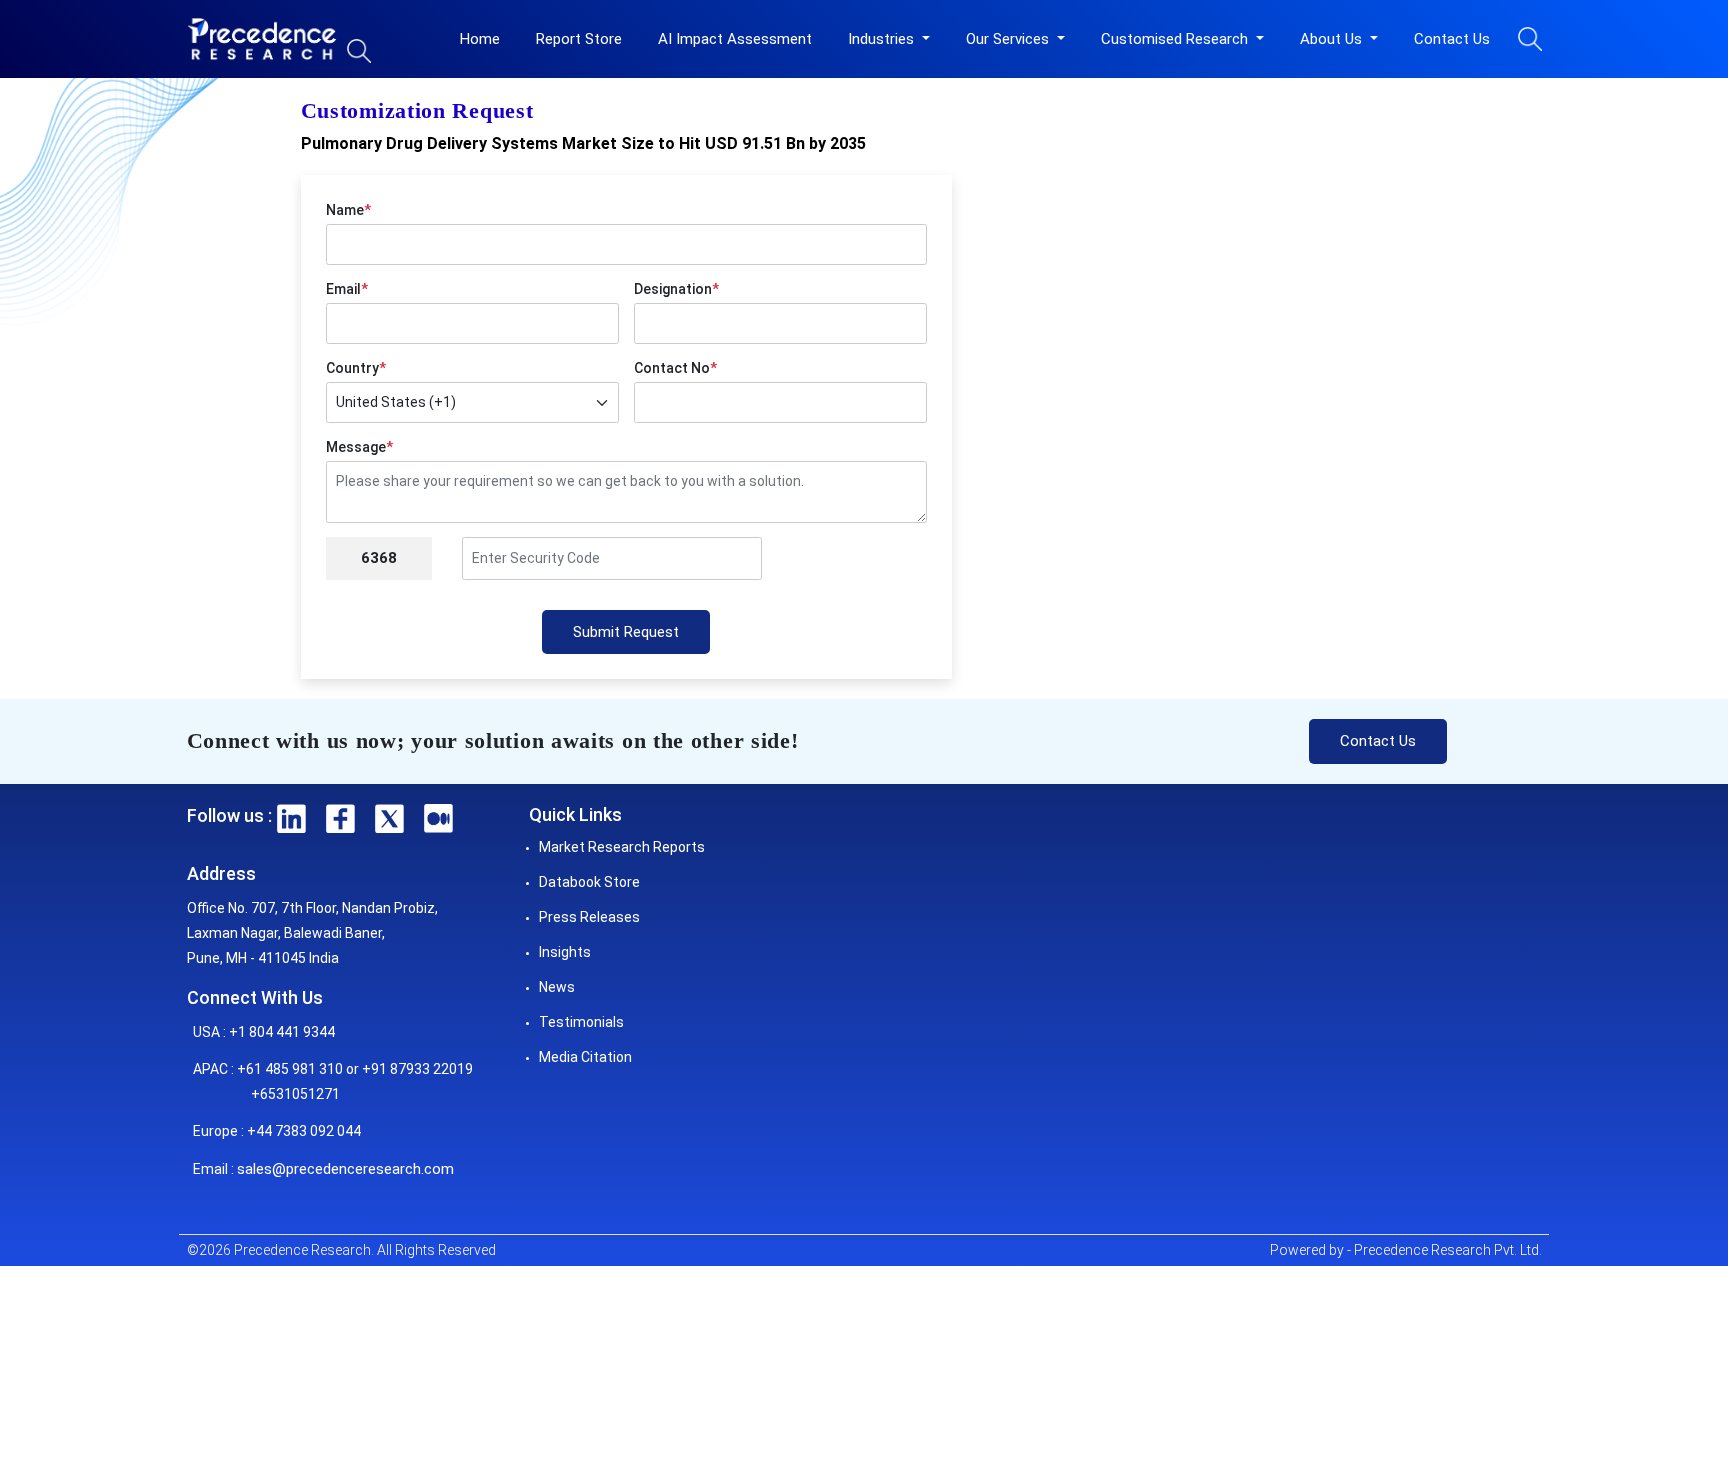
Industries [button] (883, 39)
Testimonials (581, 1022)
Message (359, 447)
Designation (676, 289)
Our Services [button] (1009, 39)
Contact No (675, 368)
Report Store (579, 39)
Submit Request (626, 632)
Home (480, 39)
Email (347, 289)
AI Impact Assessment (735, 39)
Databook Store (589, 882)
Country (356, 368)
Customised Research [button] (1176, 39)
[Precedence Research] (262, 39)
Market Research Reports (622, 847)
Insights (565, 952)
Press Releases (589, 917)
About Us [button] (1333, 39)
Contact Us (1452, 39)
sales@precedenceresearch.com (345, 1169)
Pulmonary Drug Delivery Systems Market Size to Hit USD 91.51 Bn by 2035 (583, 143)
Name (348, 210)
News (557, 987)
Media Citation (585, 1057)
